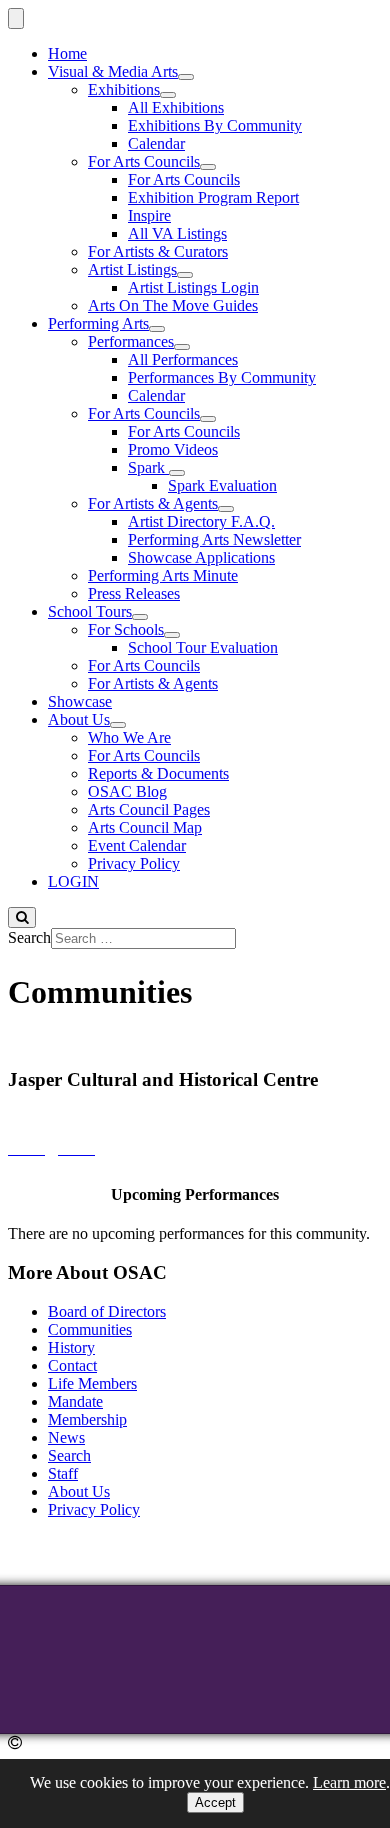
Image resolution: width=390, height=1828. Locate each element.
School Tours (90, 611)
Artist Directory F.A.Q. (201, 521)
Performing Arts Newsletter (214, 539)
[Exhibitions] (168, 95)
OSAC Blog (127, 791)
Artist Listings (132, 269)
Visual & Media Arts (113, 71)
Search (29, 937)
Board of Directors (107, 1311)
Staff (63, 1473)
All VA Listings (177, 233)
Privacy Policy (134, 863)
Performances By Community (222, 377)
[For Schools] (172, 635)
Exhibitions (124, 89)
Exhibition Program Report (213, 197)
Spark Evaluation (222, 485)
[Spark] (177, 473)
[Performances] (182, 347)
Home (67, 53)
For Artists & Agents (153, 503)
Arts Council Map (145, 827)
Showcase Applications (201, 557)
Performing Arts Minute (163, 575)
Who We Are (129, 737)
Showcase (80, 701)
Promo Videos (173, 449)
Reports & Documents (158, 773)
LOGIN (73, 881)
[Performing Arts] (157, 329)
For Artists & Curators (158, 251)
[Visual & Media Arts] (186, 77)
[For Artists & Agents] (226, 509)
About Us (79, 719)
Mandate (75, 1401)
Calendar (156, 143)
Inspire (149, 215)
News (66, 1437)
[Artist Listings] (185, 275)
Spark (148, 467)
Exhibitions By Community (215, 125)
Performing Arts (98, 323)
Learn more (349, 1782)
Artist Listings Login (193, 287)
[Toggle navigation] (16, 18)
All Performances (183, 359)
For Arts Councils (144, 161)
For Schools (126, 629)
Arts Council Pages (149, 809)
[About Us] (118, 725)
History (71, 1347)
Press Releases (134, 593)
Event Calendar (137, 845)
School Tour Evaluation (203, 647)
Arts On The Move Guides (173, 305)
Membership (87, 1419)
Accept (215, 1802)
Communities (90, 1329)
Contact (72, 1365)
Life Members (92, 1383)
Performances (131, 341)
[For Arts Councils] (208, 167)
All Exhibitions (176, 107)
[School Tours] (140, 617)
